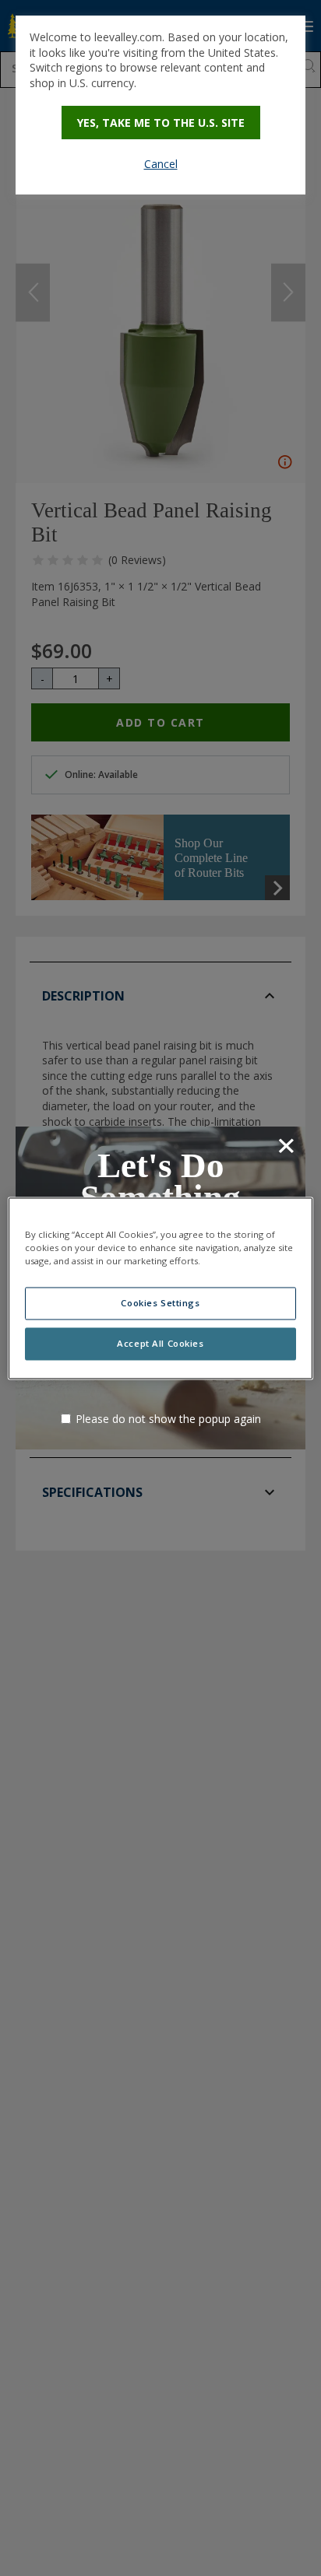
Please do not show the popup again (168, 1419)
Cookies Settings (160, 1303)
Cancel (161, 164)
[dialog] (160, 105)
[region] (160, 1288)
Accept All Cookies (160, 1343)
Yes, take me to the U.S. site (161, 123)
